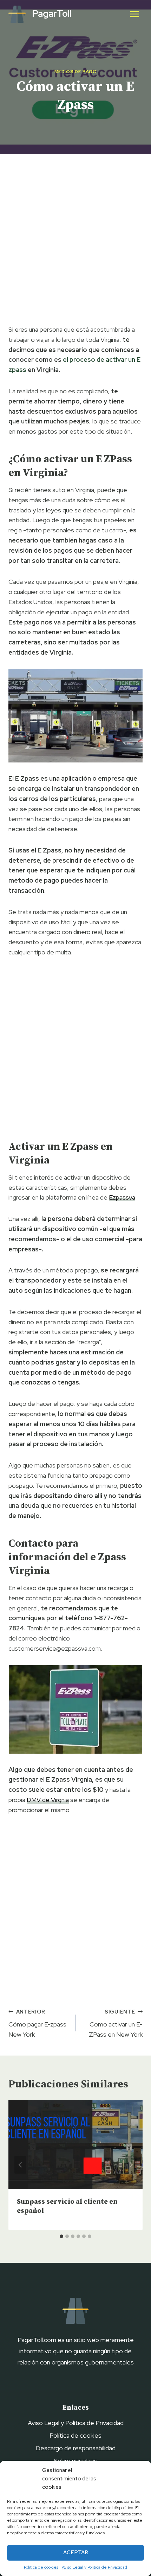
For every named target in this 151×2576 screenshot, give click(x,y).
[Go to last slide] (20, 2165)
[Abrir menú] (134, 14)
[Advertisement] (75, 241)
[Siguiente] (131, 2165)
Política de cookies (41, 2567)
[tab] (61, 2236)
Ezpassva (122, 1197)
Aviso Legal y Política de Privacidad (94, 2567)
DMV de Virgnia (48, 1800)
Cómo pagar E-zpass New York (37, 2023)
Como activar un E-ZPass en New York (116, 2023)
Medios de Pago (76, 72)
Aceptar (76, 2553)
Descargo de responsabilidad (76, 2448)
